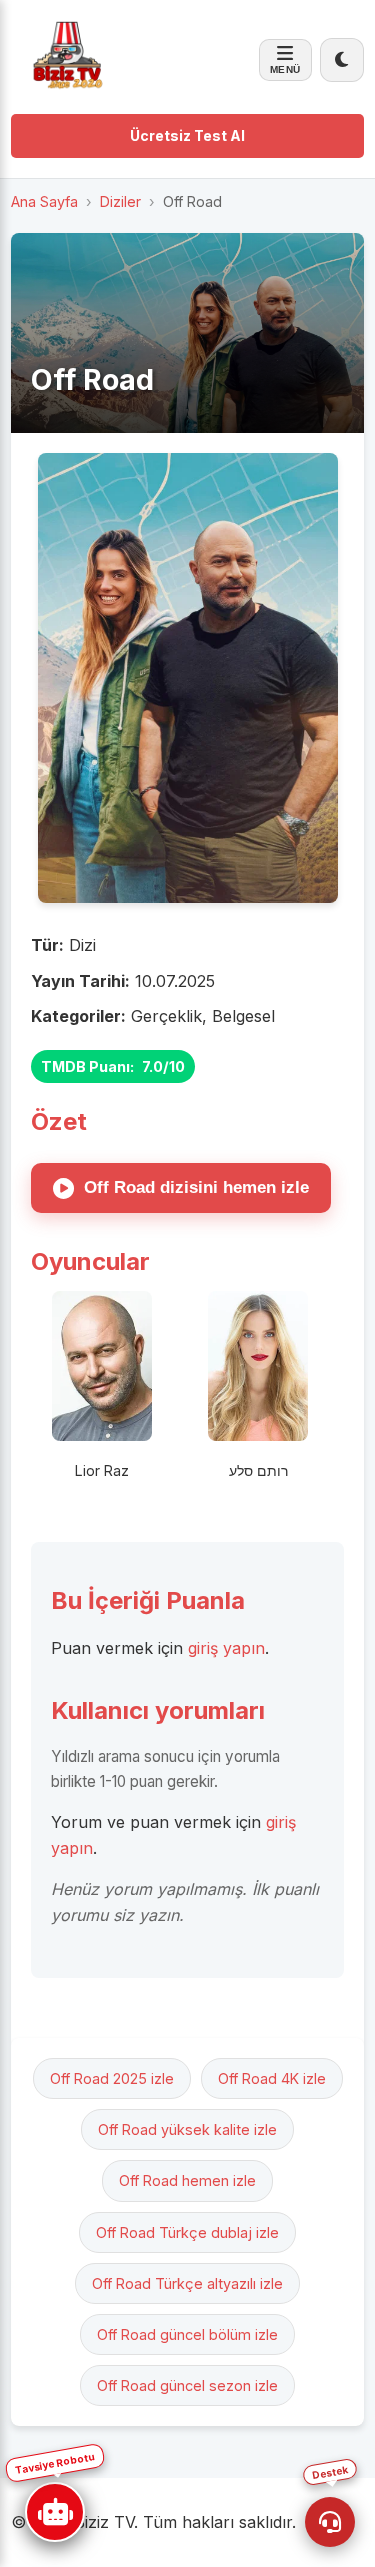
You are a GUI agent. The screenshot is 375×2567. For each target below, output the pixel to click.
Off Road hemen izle (187, 2180)
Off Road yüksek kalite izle (187, 2129)
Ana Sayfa (44, 201)
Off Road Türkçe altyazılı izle (187, 2283)
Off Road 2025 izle (112, 2078)
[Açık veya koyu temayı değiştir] (342, 60)
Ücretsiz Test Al (187, 135)
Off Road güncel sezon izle (187, 2385)
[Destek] (330, 2522)
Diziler (120, 201)
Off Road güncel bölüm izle (187, 2334)
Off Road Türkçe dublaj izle (187, 2232)
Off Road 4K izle (272, 2078)
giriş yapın (226, 1648)
